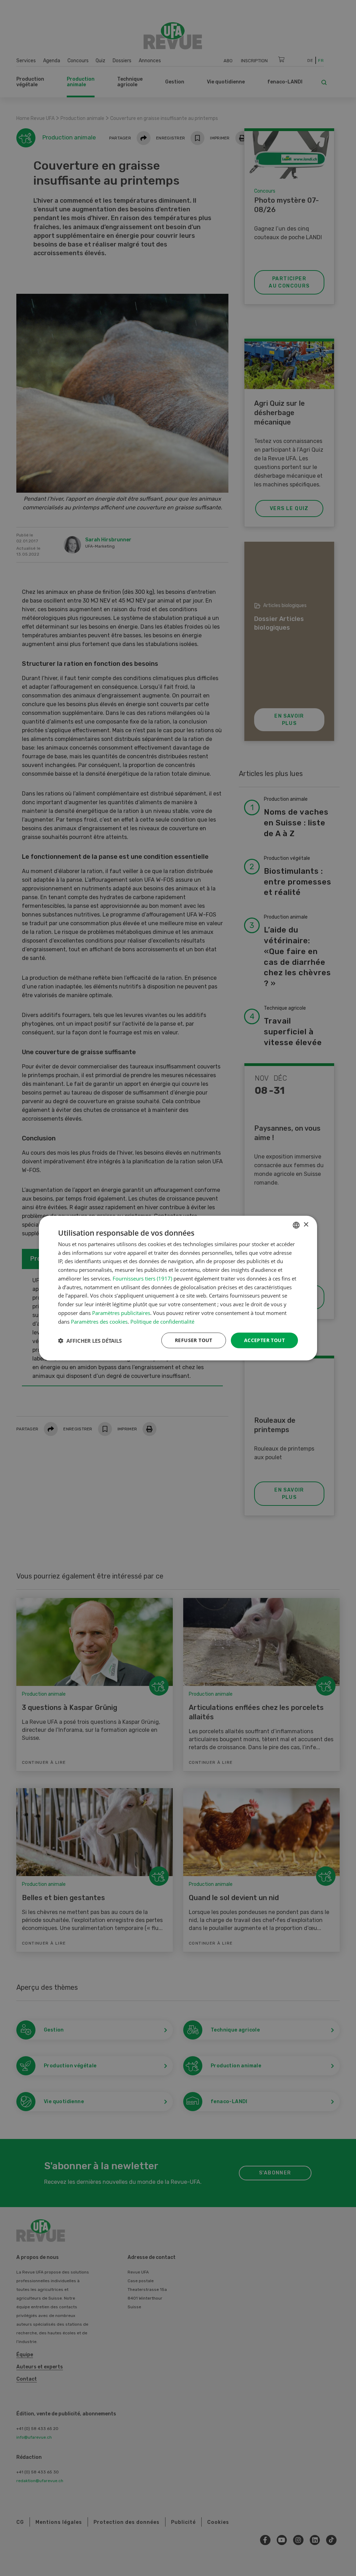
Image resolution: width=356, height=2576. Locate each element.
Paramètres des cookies (99, 1321)
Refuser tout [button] (194, 1340)
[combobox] (296, 1225)
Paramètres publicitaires (121, 1313)
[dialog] (178, 1288)
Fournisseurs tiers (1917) (142, 1278)
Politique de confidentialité (162, 1321)
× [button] (306, 1225)
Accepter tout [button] (264, 1340)
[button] (90, 1340)
